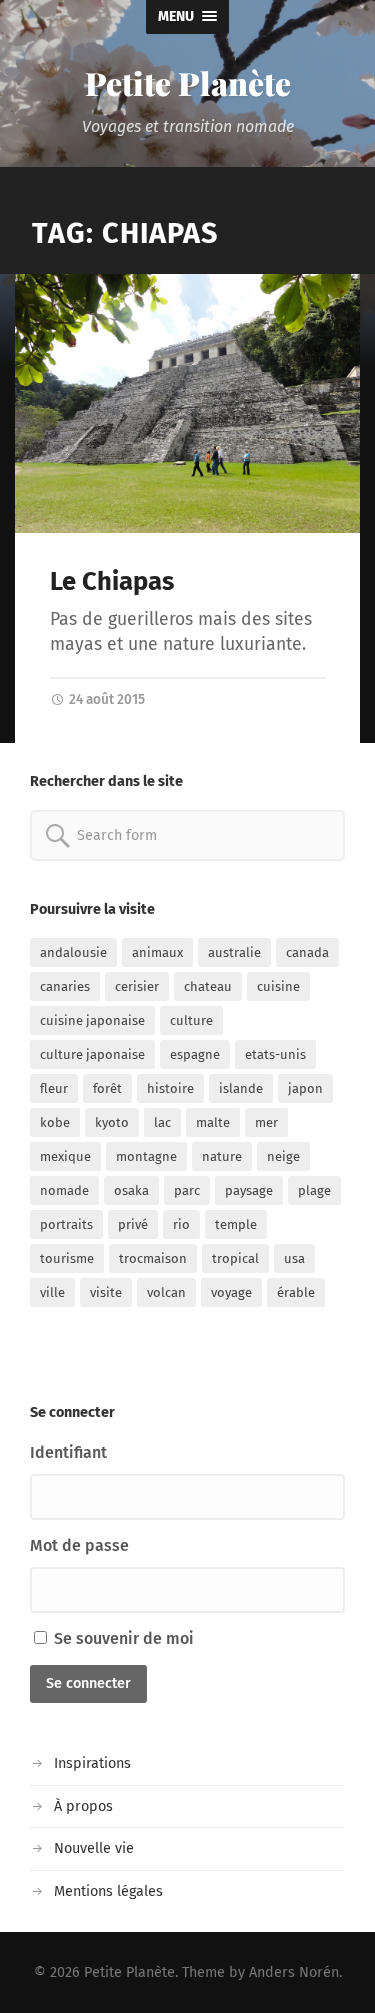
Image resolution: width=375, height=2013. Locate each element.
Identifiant (68, 1452)
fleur (54, 1088)
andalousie (73, 952)
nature (222, 1156)
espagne (195, 1054)
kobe (55, 1122)
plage (314, 1190)
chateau (208, 986)
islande (241, 1088)
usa (294, 1258)
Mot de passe (79, 1545)
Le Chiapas (112, 581)
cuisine (278, 986)
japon (305, 1088)
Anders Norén (294, 1972)
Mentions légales (108, 1891)
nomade (64, 1190)
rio (181, 1224)
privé (133, 1224)
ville (52, 1292)
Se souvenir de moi (122, 1638)
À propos (83, 1806)
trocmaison (153, 1258)
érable (296, 1292)
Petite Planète (188, 82)
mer (266, 1122)
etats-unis (275, 1054)
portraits (66, 1224)
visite (106, 1292)
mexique (65, 1156)
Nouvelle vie (94, 1848)
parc (187, 1190)
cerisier (137, 986)
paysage (249, 1190)
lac (162, 1122)
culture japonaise (92, 1054)
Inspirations (92, 1763)
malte (213, 1122)
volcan (166, 1292)
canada (307, 952)
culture (191, 1020)
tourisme (67, 1258)
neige (283, 1156)
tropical (235, 1258)
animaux (157, 952)
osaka (131, 1190)
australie (234, 952)
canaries (65, 986)
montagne (146, 1156)
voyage (231, 1292)
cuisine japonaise (92, 1020)
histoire (170, 1088)
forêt (107, 1088)
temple (236, 1224)
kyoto (112, 1122)
